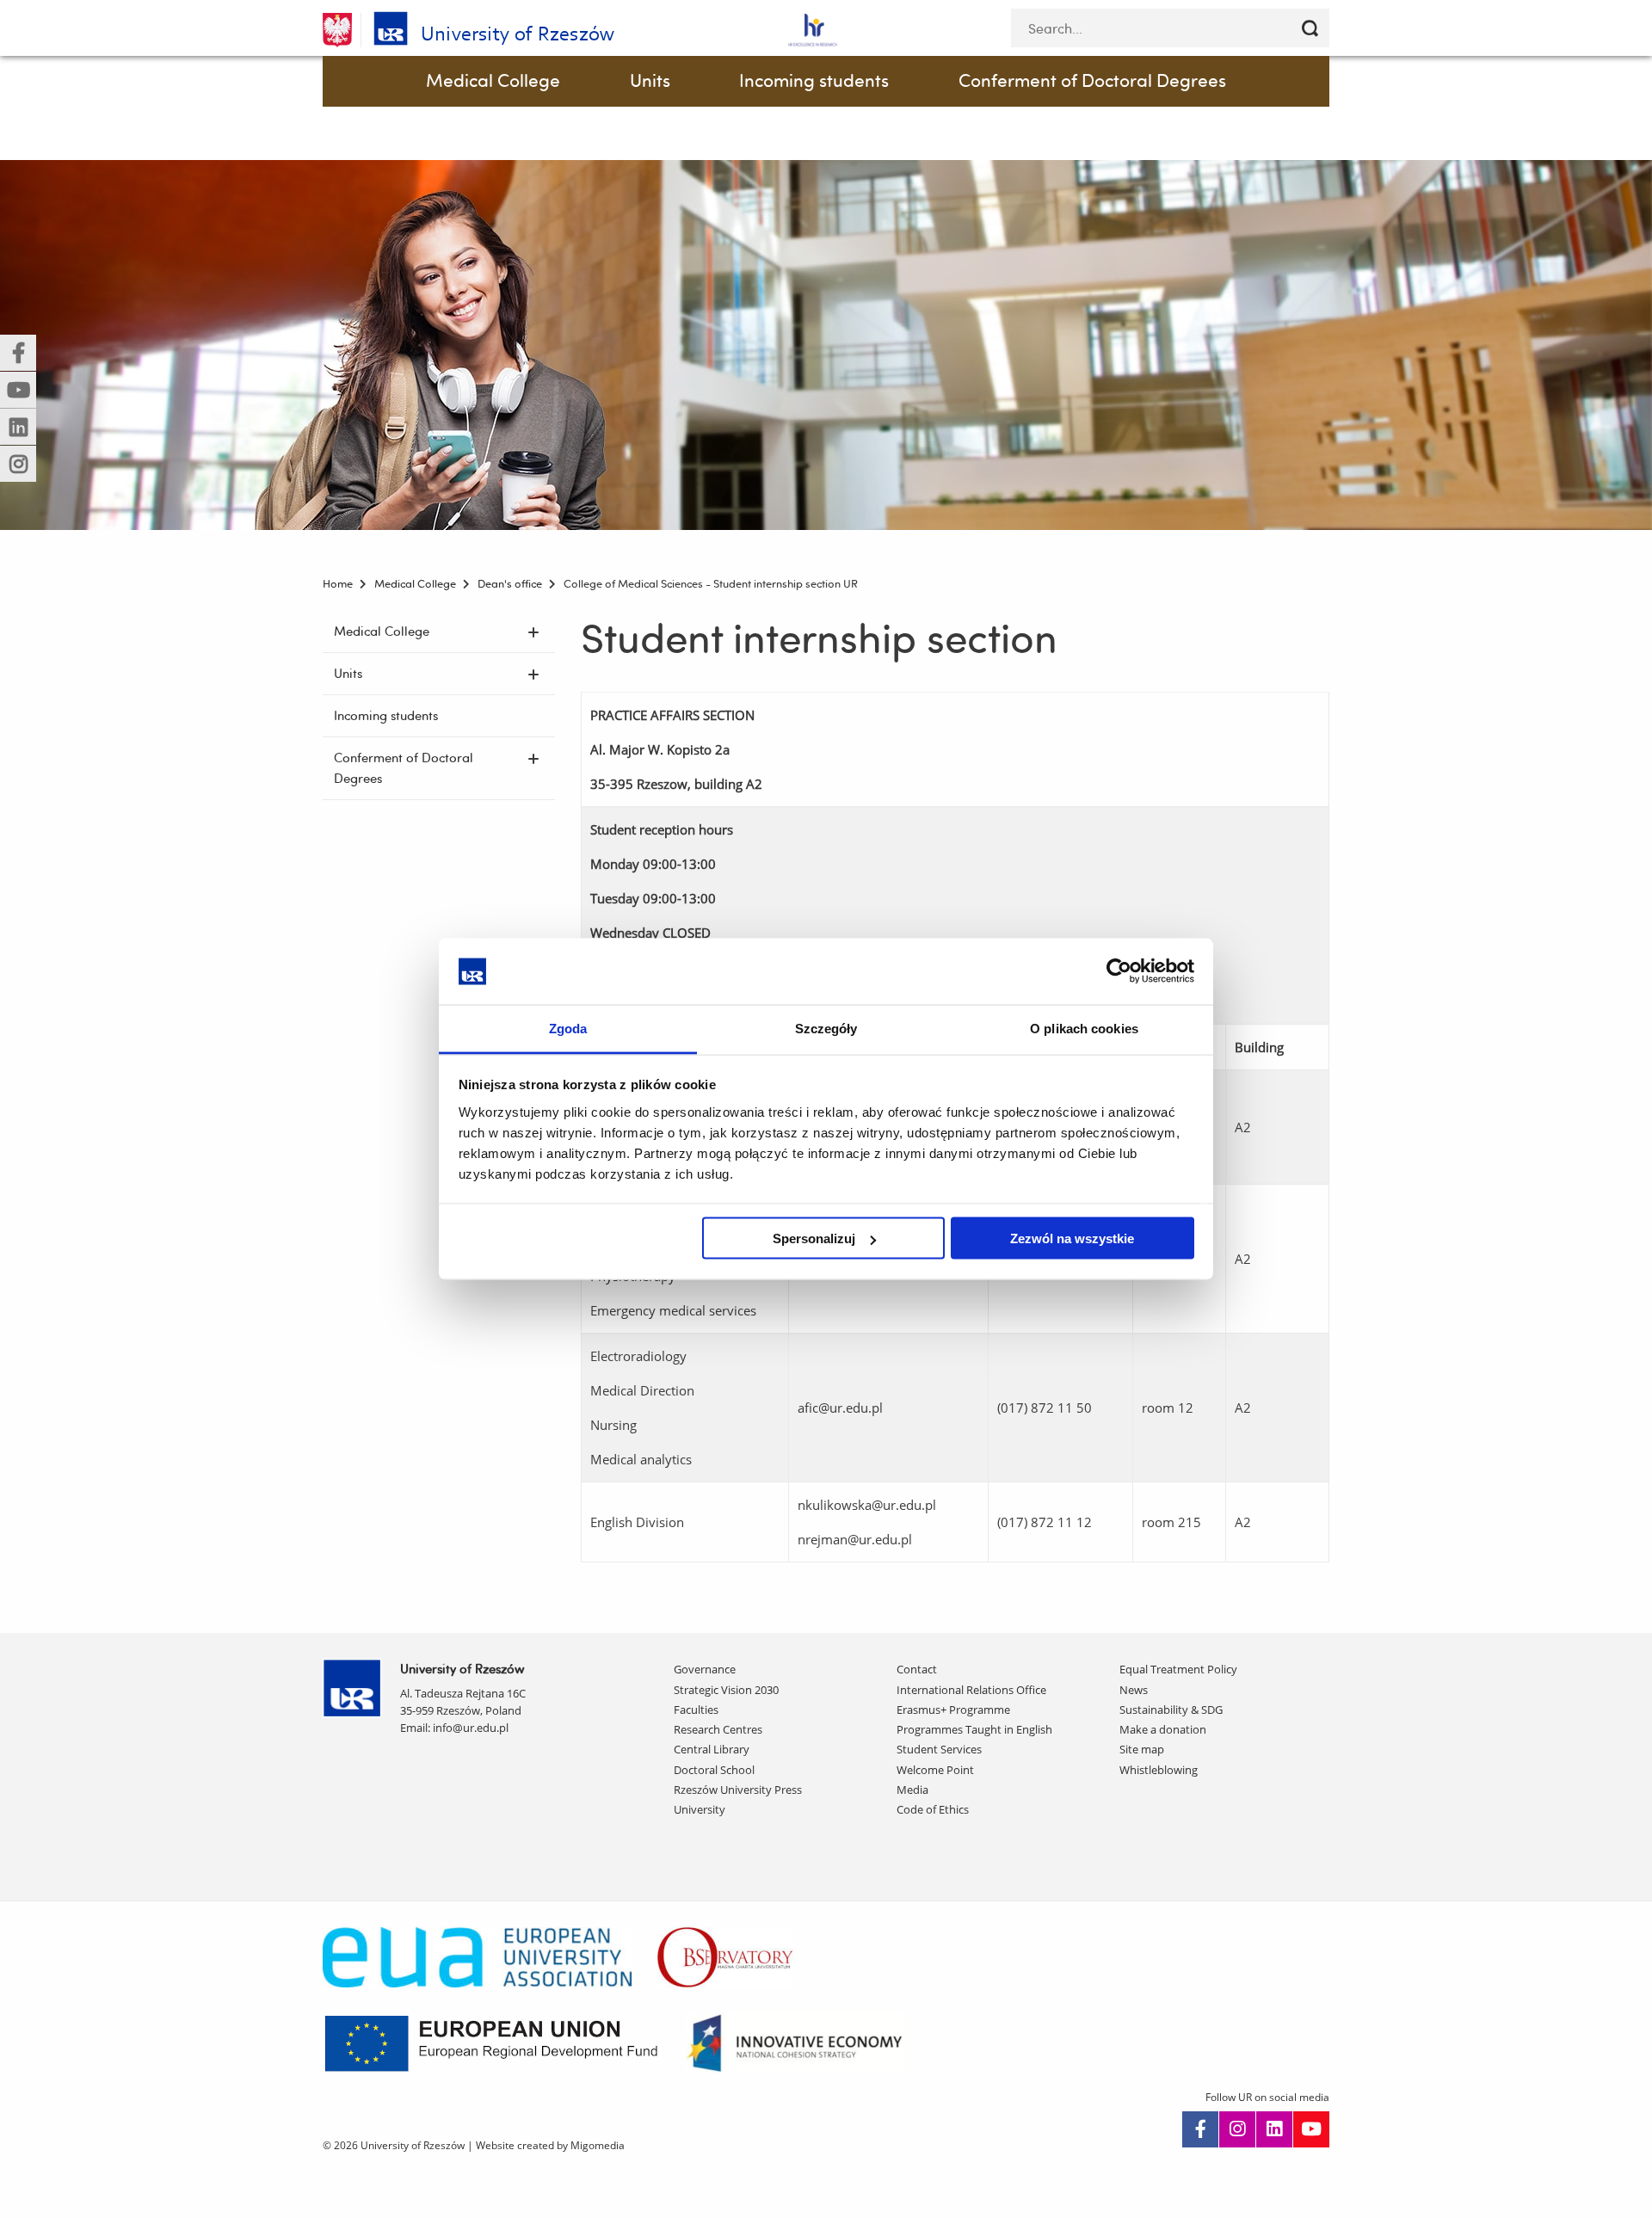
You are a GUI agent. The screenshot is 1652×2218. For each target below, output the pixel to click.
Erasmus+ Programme (953, 1710)
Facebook (1200, 2129)
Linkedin (1274, 2129)
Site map (1142, 1749)
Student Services (939, 1749)
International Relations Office (971, 1690)
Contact (917, 1669)
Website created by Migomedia (550, 2145)
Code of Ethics (933, 1809)
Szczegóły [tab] (826, 1028)
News (1134, 1690)
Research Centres (718, 1729)
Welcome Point (935, 1770)
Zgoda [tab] (568, 1028)
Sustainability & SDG (1171, 1710)
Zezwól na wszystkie (1072, 1238)
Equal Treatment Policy (1178, 1669)
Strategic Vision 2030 (726, 1690)
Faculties (696, 1710)
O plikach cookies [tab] (1084, 1028)
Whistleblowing (1159, 1770)
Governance (705, 1669)
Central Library (712, 1749)
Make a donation (1163, 1729)
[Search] (1310, 28)
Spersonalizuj (814, 1238)
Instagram (1237, 2129)
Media (912, 1790)
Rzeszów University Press (738, 1790)
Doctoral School (714, 1770)
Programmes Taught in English (974, 1729)
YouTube (1311, 2129)
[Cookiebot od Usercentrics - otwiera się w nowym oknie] (1119, 971)
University (700, 1809)
